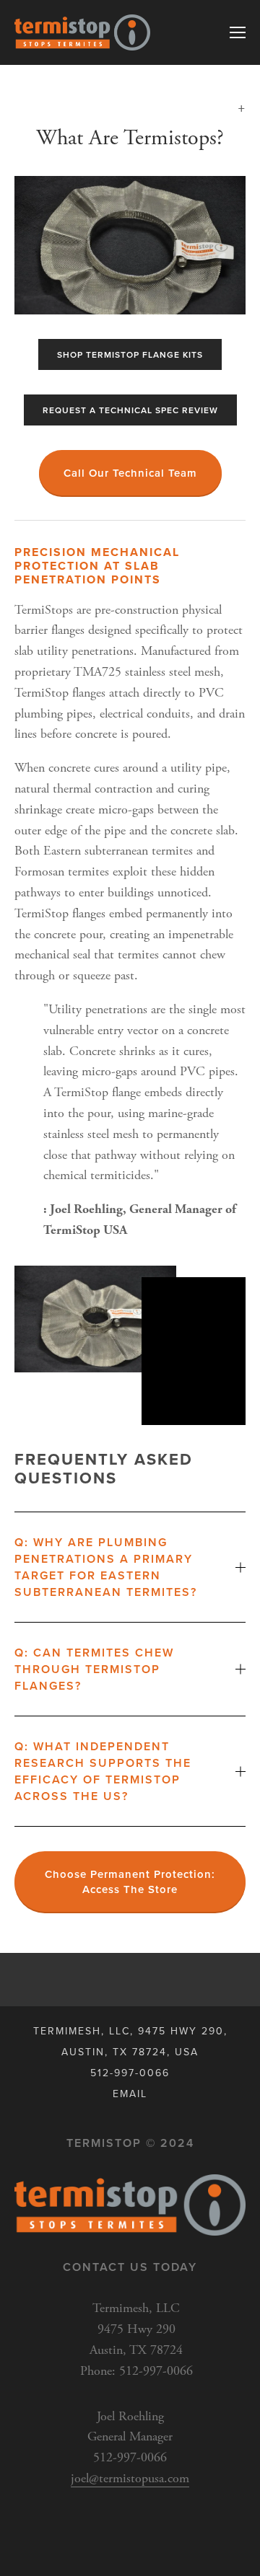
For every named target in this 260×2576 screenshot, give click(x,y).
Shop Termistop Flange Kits (130, 354)
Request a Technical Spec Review (130, 410)
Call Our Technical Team (130, 473)
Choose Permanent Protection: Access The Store (130, 1882)
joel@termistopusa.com (130, 2478)
